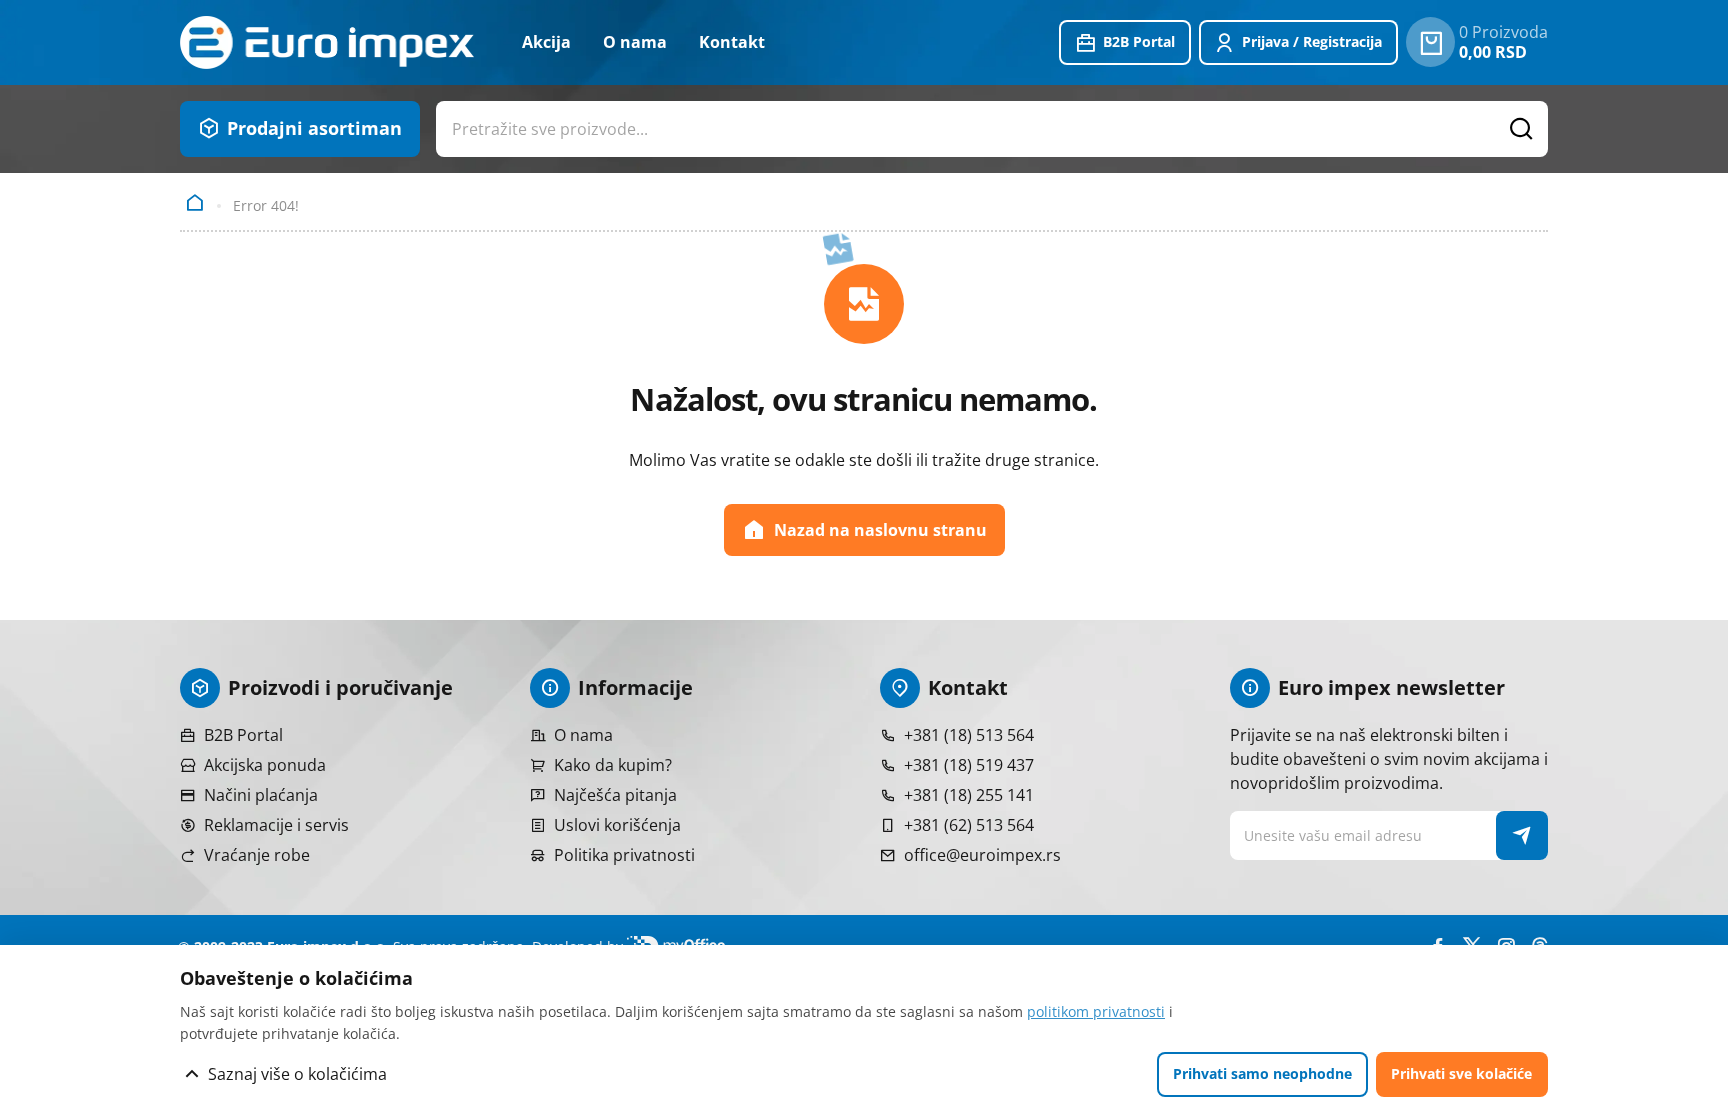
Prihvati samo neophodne (1262, 1073)
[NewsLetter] (1522, 835)
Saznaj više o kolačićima (297, 1074)
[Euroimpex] (327, 42)
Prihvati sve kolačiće (1461, 1073)
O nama (635, 42)
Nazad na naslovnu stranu (880, 530)
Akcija (546, 42)
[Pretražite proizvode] (1522, 129)
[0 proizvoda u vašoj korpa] (1430, 42)
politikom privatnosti (1096, 1011)
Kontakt (732, 42)
